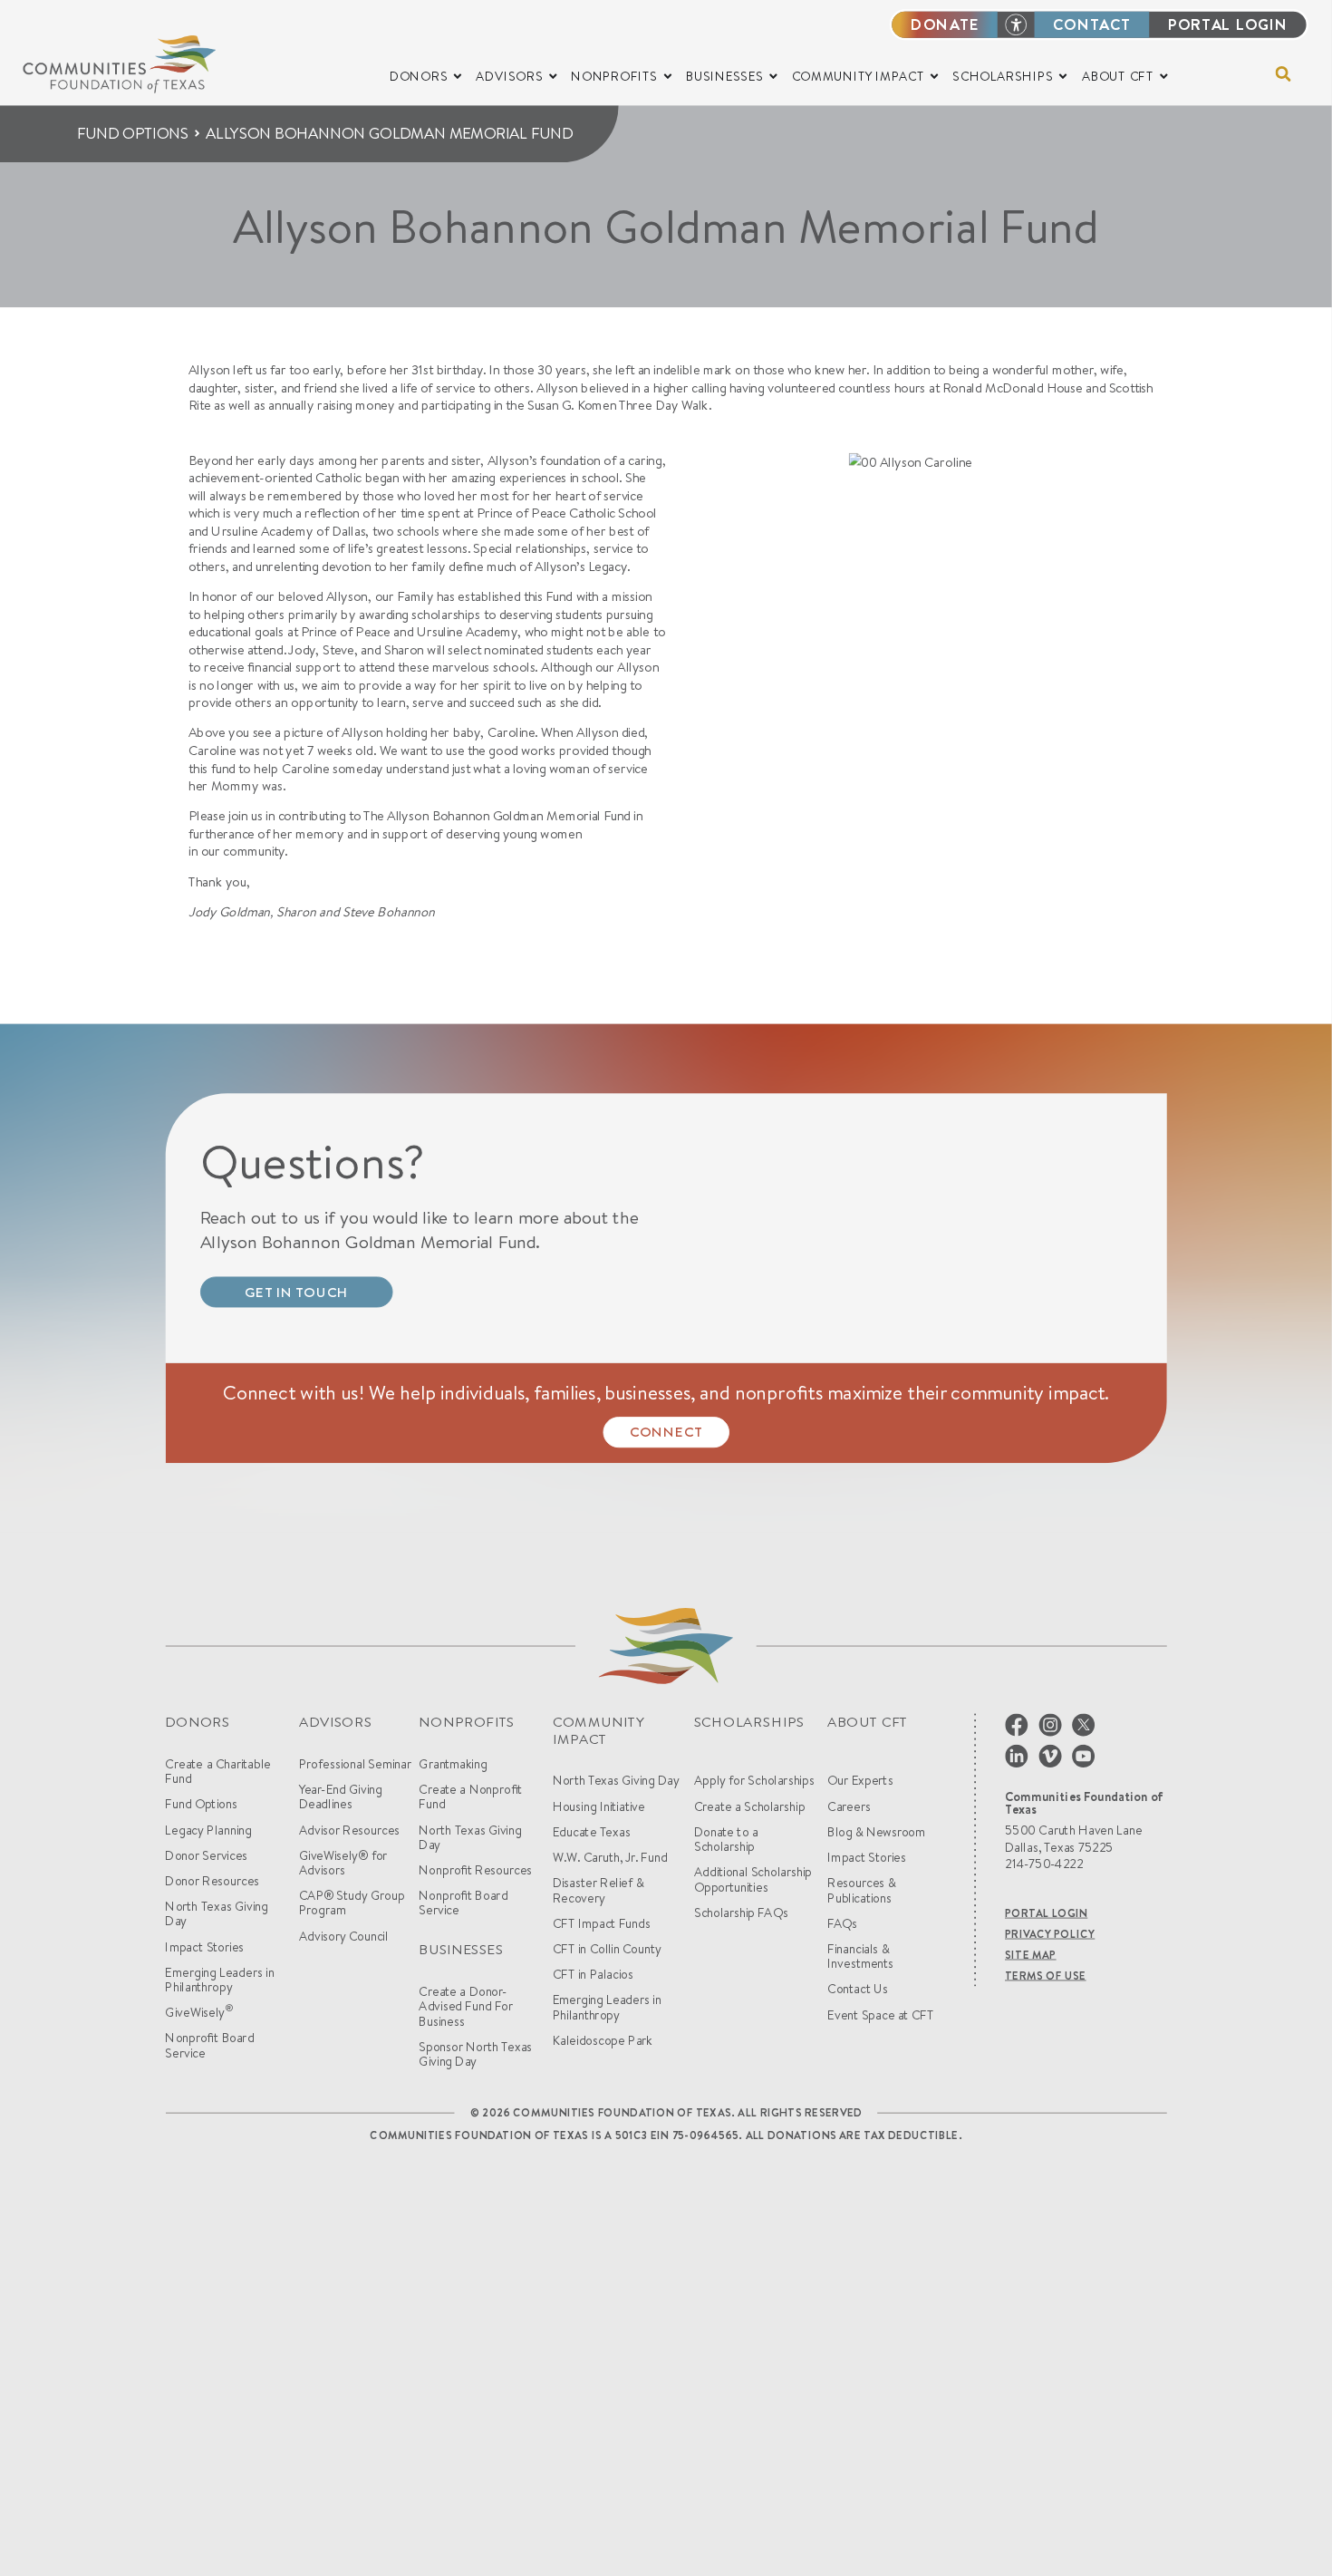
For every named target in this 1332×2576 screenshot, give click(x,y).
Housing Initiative (599, 1806)
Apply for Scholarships (754, 1780)
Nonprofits (466, 1722)
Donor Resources (212, 1881)
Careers (849, 1806)
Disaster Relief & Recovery (598, 1890)
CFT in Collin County (607, 1949)
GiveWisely (199, 2013)
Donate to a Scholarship (726, 1840)
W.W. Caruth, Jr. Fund (610, 1857)
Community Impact (598, 1730)
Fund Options (133, 133)
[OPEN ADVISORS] (553, 76)
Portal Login (1046, 1913)
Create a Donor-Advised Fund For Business (466, 2006)
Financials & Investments (860, 1956)
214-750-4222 (1044, 1864)
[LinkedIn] (1017, 1754)
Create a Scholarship (749, 1806)
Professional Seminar (355, 1764)
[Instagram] (1050, 1723)
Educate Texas (592, 1832)
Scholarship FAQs (741, 1913)
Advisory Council (344, 1936)
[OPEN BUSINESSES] (773, 76)
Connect (666, 1432)
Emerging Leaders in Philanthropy (219, 1980)
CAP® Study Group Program (352, 1903)
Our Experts (860, 1780)
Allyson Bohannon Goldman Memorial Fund (389, 133)
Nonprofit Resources (475, 1870)
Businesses (461, 1949)
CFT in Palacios (593, 1974)
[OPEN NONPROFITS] (668, 76)
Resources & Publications (861, 1890)
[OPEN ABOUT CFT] (1163, 76)
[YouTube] (1083, 1754)
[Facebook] (1017, 1723)
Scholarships (749, 1722)
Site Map (1031, 1955)
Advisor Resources (349, 1830)
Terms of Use (1046, 1976)
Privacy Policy (1050, 1934)
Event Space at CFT (880, 2015)
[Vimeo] (1050, 1754)
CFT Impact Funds (602, 1923)
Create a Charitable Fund (217, 1772)
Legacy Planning (208, 1830)
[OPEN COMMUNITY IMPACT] (934, 76)
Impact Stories (204, 1947)
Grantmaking (453, 1764)
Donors (197, 1722)
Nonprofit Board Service (209, 2046)
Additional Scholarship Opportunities (753, 1879)
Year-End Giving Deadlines (341, 1797)
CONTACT (1092, 24)
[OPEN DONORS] (458, 76)
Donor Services (206, 1855)
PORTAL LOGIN (1228, 24)
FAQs (842, 1923)
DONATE (945, 24)
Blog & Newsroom (876, 1832)
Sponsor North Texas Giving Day (475, 2054)
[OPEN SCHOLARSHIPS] (1063, 76)
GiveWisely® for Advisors (343, 1863)
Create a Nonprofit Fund (470, 1797)
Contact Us (857, 1990)
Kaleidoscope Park (603, 2040)
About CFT (867, 1722)
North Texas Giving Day (216, 1914)
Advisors (336, 1722)
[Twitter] (1083, 1723)
